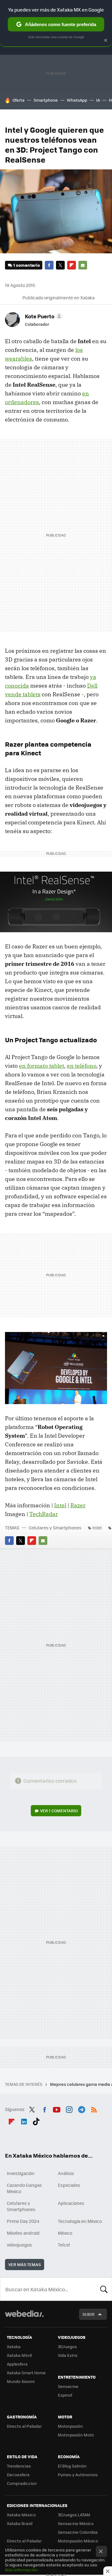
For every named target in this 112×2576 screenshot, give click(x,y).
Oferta (19, 100)
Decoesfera (18, 2475)
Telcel (64, 2245)
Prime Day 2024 (23, 2221)
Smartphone (46, 100)
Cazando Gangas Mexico (24, 2188)
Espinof (65, 2395)
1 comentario (27, 265)
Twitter (60, 265)
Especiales (69, 2185)
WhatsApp (77, 100)
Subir (89, 2314)
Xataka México (21, 2515)
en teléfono (82, 1066)
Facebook (49, 265)
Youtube (57, 2108)
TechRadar (44, 1514)
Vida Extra (68, 2355)
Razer (78, 1505)
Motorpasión (70, 2426)
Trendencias (19, 2466)
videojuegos (19, 2245)
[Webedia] (24, 2318)
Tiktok (36, 2120)
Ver (59, 1811)
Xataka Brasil (20, 2523)
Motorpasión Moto (76, 2435)
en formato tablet (42, 1066)
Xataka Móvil (19, 2355)
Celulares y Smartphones (55, 1528)
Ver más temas (25, 2264)
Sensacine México (76, 2523)
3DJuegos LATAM (74, 2515)
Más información (21, 2570)
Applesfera (17, 2364)
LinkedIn (24, 2120)
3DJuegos (67, 2346)
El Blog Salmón (72, 2466)
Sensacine (68, 2386)
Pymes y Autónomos (78, 2475)
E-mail (83, 265)
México (65, 2233)
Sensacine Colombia (78, 2532)
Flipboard (72, 265)
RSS (94, 2108)
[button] (43, 316)
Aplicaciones (71, 2203)
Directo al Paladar (24, 2426)
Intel (60, 1505)
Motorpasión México (78, 2541)
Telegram (82, 2108)
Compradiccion (22, 2483)
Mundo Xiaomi (21, 2381)
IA (98, 100)
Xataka (14, 2346)
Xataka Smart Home (26, 2373)
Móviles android (23, 2233)
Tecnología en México (80, 2221)
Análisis (66, 2173)
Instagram (69, 2108)
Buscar (104, 2289)
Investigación (21, 2173)
